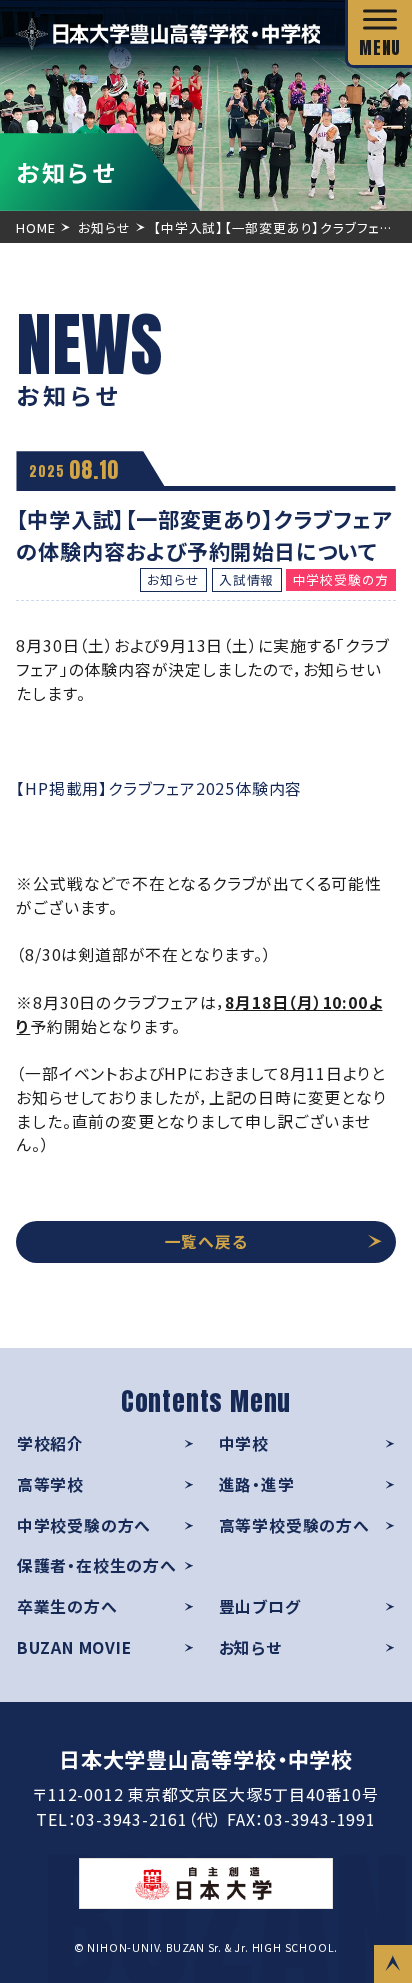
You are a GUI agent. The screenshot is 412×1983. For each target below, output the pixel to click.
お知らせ (250, 1647)
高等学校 (50, 1484)
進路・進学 (257, 1484)
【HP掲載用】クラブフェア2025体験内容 (159, 788)
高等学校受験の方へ (294, 1525)
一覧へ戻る (206, 1241)
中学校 (244, 1443)
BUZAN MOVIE (74, 1647)
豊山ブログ (260, 1606)
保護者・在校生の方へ (97, 1565)
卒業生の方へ (67, 1606)
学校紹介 (50, 1443)
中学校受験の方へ (84, 1525)
